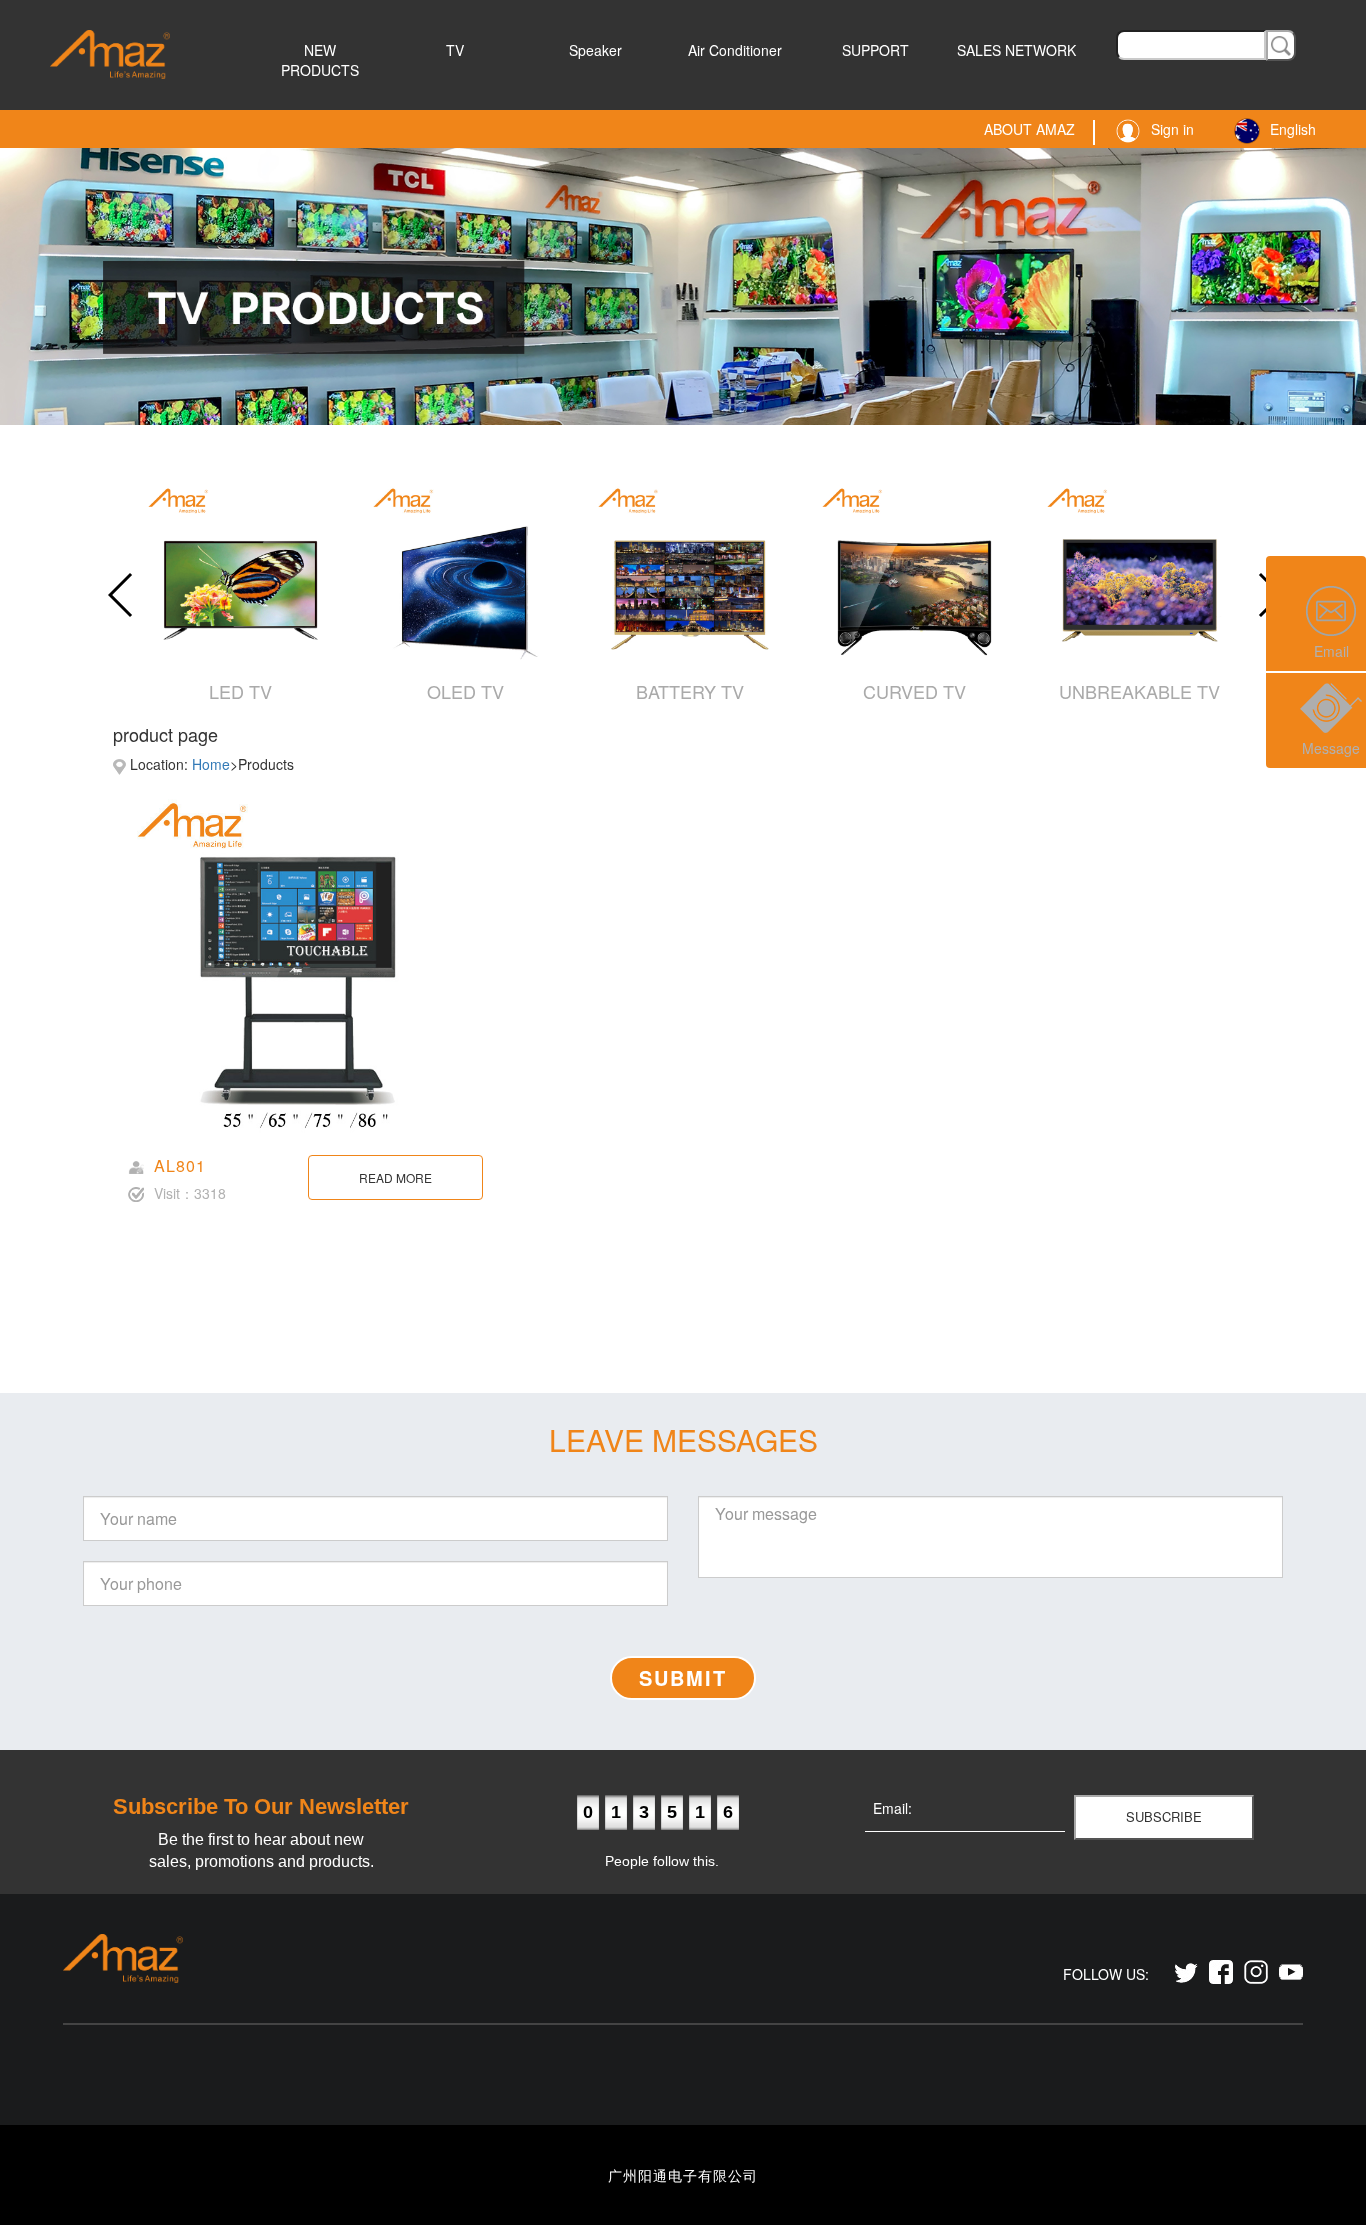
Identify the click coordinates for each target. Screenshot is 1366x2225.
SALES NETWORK (1016, 50)
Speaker (595, 50)
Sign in (1172, 129)
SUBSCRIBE (1164, 1816)
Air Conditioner (735, 50)
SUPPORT (875, 50)
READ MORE (395, 1177)
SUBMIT (683, 1677)
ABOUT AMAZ (1029, 129)
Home (211, 764)
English (1293, 129)
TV (455, 50)
